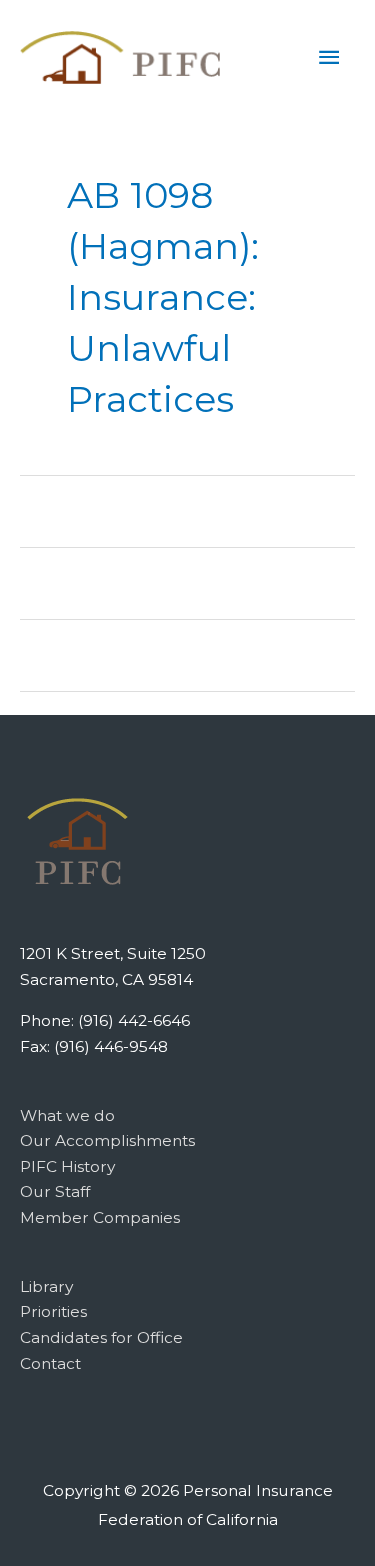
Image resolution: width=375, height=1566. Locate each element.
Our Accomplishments (107, 1140)
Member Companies (100, 1217)
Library (46, 1286)
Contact (50, 1363)
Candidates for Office (101, 1337)
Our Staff (55, 1191)
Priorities (53, 1311)
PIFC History (67, 1166)
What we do (67, 1115)
